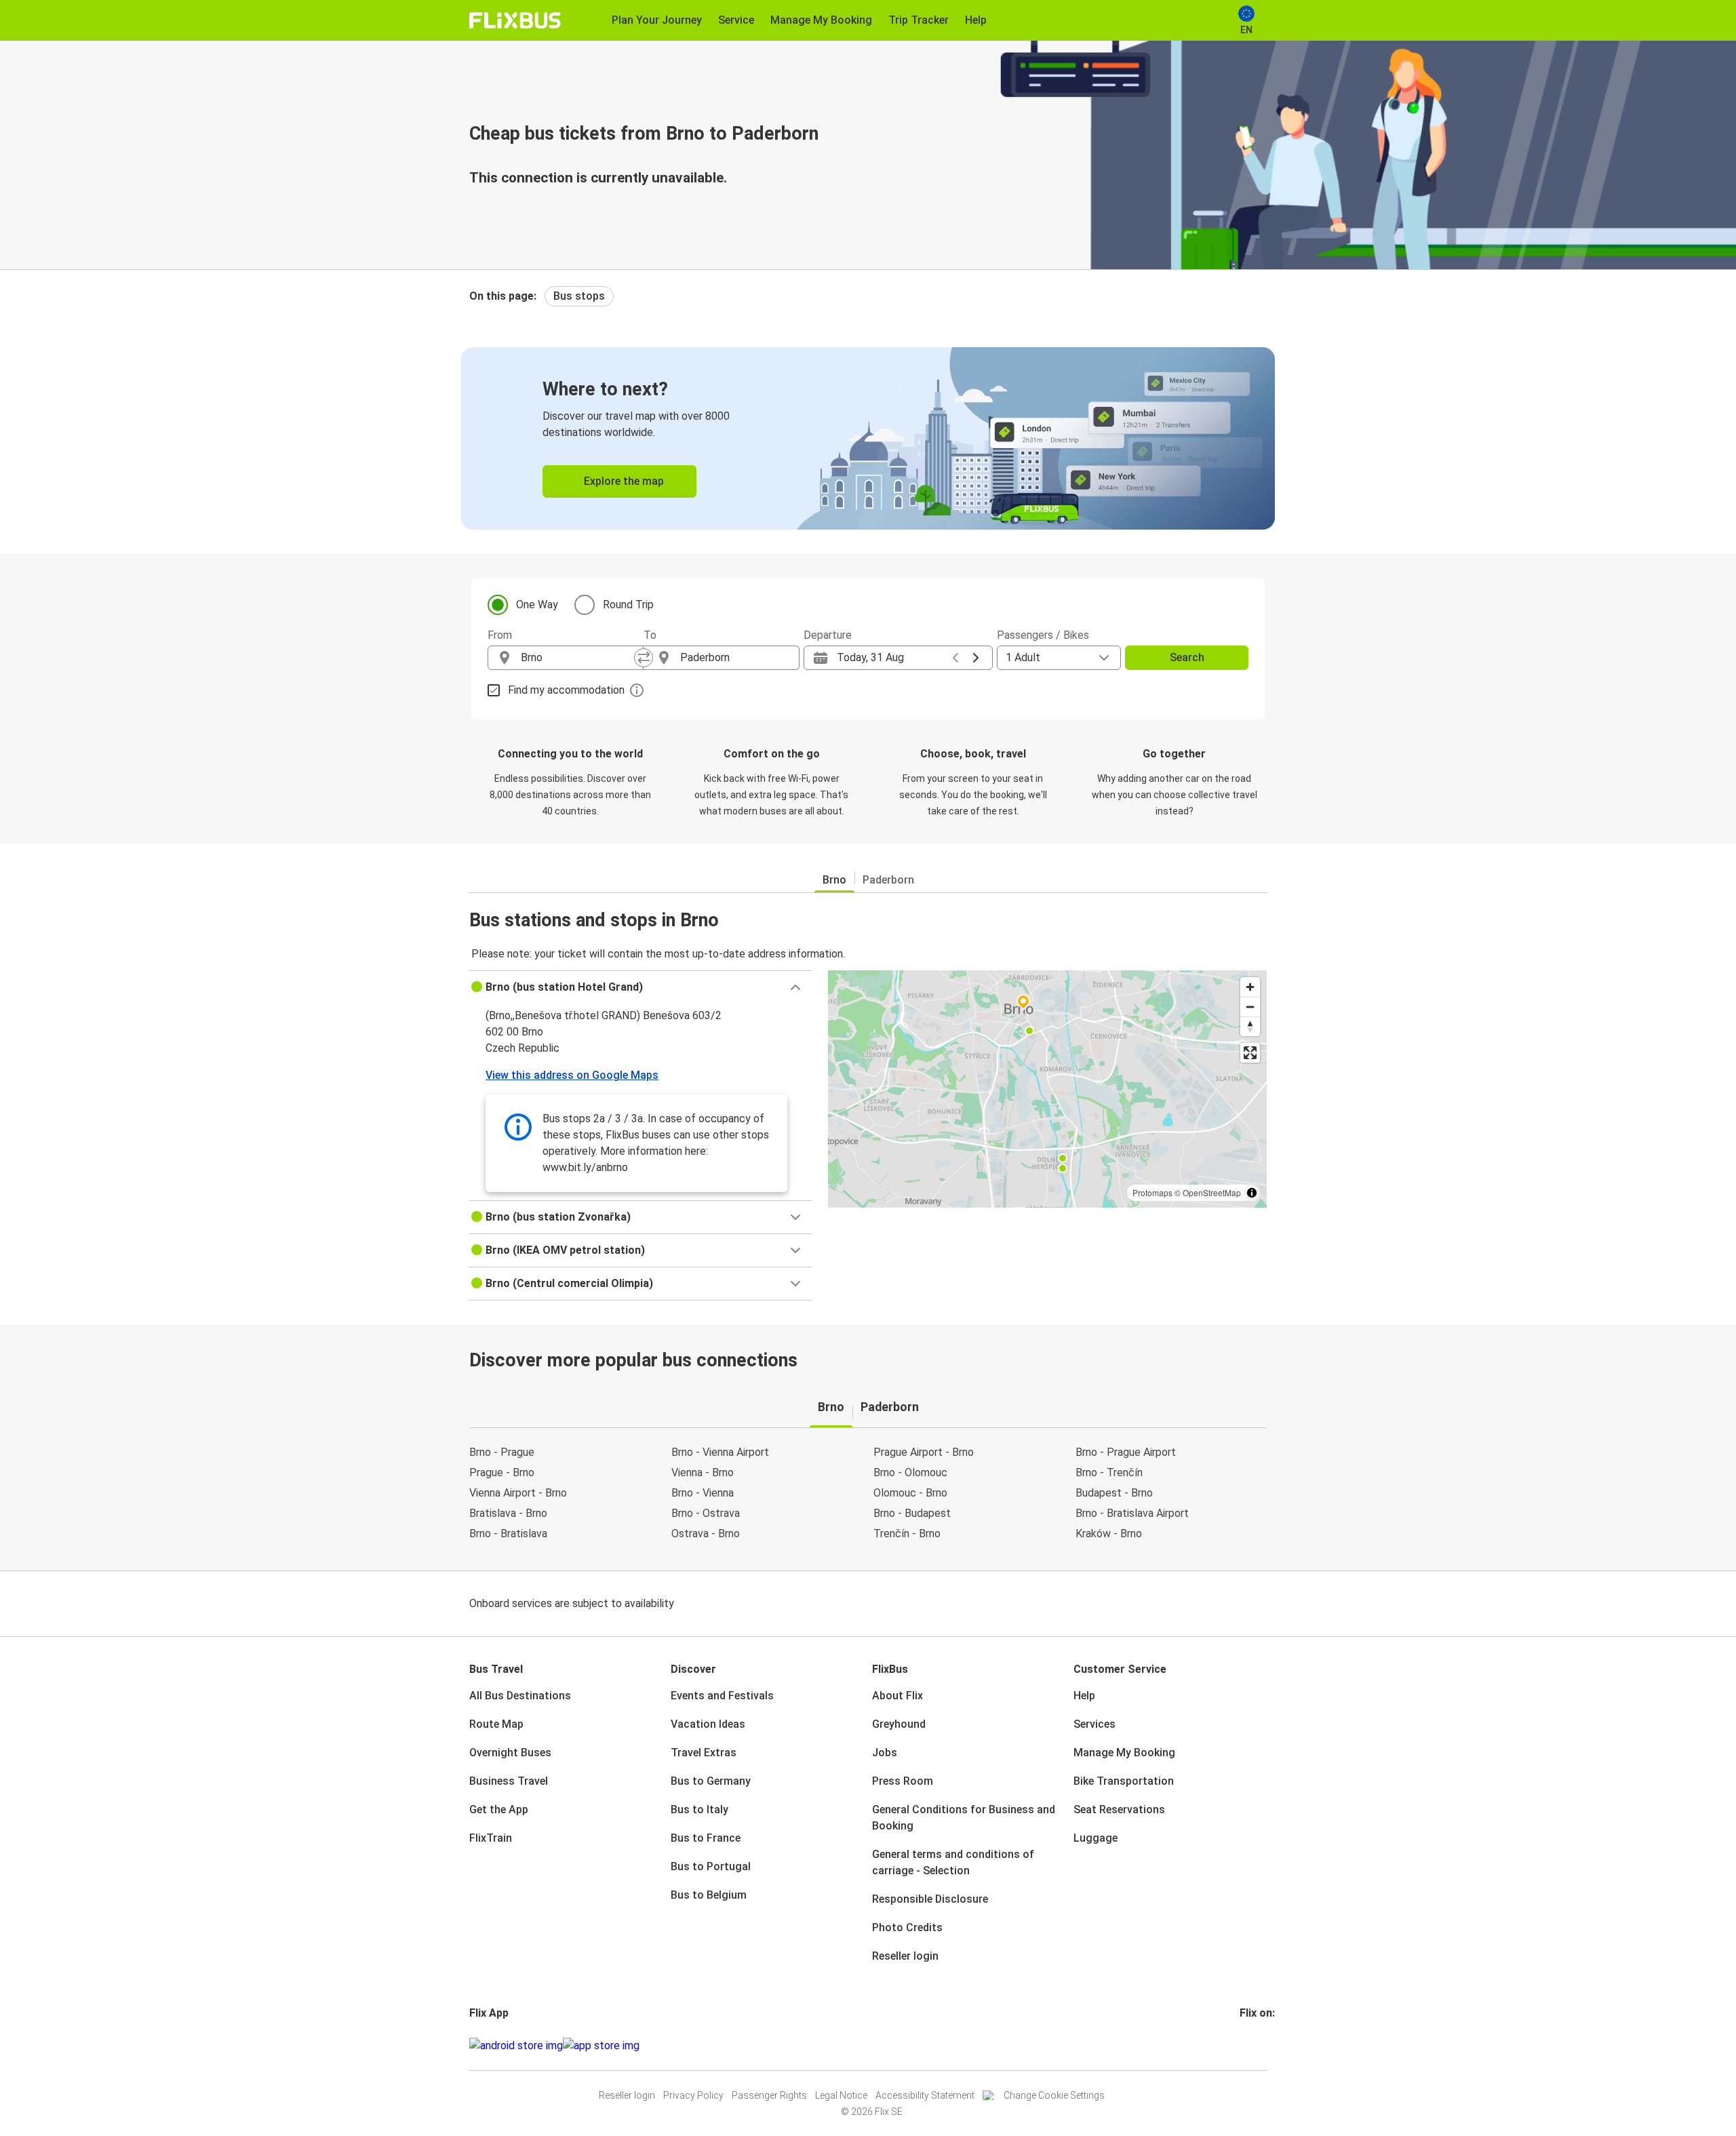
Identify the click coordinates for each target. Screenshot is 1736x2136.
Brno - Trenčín (1109, 1472)
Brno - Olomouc (910, 1472)
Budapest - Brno (1114, 1493)
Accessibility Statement (925, 2095)
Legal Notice (841, 2095)
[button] (640, 987)
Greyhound (899, 1724)
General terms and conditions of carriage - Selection (953, 1862)
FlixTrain (491, 1838)
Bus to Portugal (711, 1866)
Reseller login (905, 1956)
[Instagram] (1246, 2045)
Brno (834, 880)
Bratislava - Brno (508, 1513)
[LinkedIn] (1254, 2045)
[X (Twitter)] (1258, 2045)
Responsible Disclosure (930, 1899)
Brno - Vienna (703, 1493)
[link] (868, 438)
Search (1187, 657)
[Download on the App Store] (601, 2046)
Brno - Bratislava (508, 1534)
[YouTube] (1250, 2045)
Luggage (1096, 1838)
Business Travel (509, 1781)
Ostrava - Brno (706, 1534)
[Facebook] (1242, 2045)
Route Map (496, 1724)
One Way (537, 605)
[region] (1047, 1089)
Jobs (885, 1753)
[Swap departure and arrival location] (644, 658)
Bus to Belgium (709, 1895)
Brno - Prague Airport (1126, 1452)
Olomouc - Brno (910, 1493)
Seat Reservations (1119, 1809)
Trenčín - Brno (907, 1534)
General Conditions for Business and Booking (964, 1818)
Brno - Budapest (912, 1513)
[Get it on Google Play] (516, 2046)
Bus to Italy (699, 1809)
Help (1084, 1696)
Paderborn (888, 880)
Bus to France (706, 1838)
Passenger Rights (769, 2095)
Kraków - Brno (1109, 1534)
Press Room (903, 1781)
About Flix (897, 1696)
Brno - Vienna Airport (720, 1452)
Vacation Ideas (708, 1724)
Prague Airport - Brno (924, 1452)
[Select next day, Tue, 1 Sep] (976, 658)
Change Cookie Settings (1054, 2095)
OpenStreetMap (1212, 1192)
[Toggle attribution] (1252, 1193)
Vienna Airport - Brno (518, 1493)
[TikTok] (1262, 2045)
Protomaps (1152, 1192)
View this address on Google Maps (572, 1075)
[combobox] (578, 658)
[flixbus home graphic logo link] (515, 20)
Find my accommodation (566, 690)
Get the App (499, 1809)
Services (1094, 1724)
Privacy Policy (693, 2095)
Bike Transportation (1124, 1781)
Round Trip (628, 605)
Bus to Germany (711, 1781)
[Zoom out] (1250, 1007)
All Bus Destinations (520, 1696)
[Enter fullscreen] (1250, 1053)
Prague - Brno (502, 1472)
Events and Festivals (722, 1696)
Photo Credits (907, 1927)
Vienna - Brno (703, 1472)
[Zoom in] (1250, 987)
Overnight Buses (510, 1753)
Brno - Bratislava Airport (1132, 1513)
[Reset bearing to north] (1250, 1026)
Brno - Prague (502, 1452)
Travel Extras (704, 1753)
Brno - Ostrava (706, 1513)
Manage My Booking (1124, 1753)
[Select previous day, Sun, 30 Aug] (955, 658)
